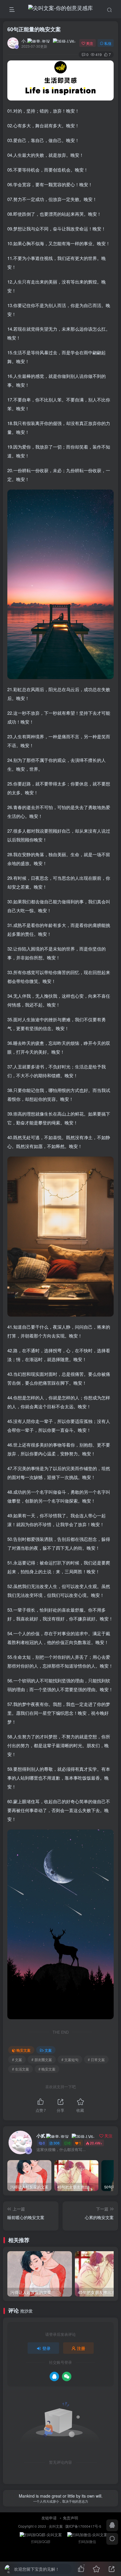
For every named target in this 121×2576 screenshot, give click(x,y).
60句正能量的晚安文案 (34, 29)
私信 (108, 43)
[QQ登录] (54, 2376)
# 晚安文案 (47, 2069)
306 (57, 2143)
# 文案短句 (70, 2059)
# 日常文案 (96, 2059)
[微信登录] (67, 2376)
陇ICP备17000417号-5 (83, 2526)
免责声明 (70, 2518)
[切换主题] (112, 2539)
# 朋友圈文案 (42, 2059)
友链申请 (49, 2518)
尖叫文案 (56, 2526)
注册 (81, 2348)
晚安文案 (23, 2050)
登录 (46, 2348)
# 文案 (17, 2059)
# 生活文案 (21, 2069)
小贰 (24, 41)
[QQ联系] (112, 2525)
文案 (48, 2050)
